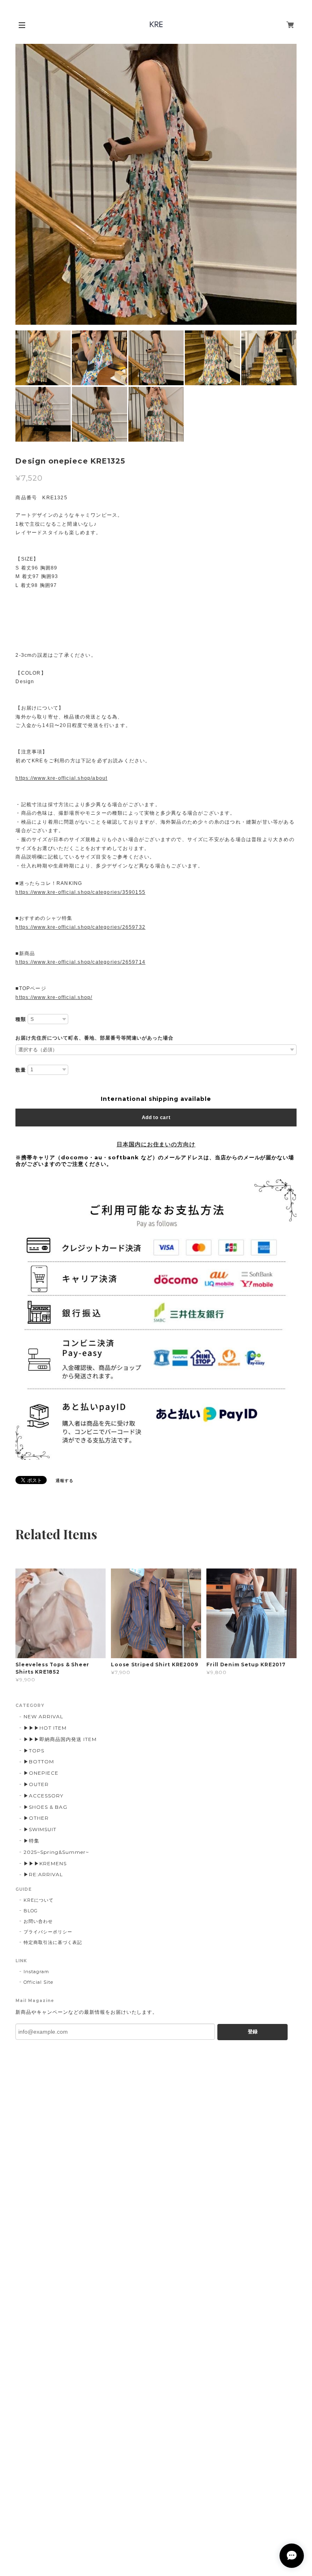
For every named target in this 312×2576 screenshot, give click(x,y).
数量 (21, 1070)
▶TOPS (34, 1751)
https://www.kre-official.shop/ (54, 997)
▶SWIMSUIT (40, 1829)
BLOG (31, 1911)
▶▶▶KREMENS (45, 1863)
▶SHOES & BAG (45, 1807)
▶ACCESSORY (43, 1796)
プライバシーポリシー (48, 1932)
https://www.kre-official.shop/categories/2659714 (80, 962)
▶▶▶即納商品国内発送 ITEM (60, 1739)
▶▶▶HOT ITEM (45, 1728)
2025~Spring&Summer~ (56, 1852)
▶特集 (31, 1841)
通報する (65, 1481)
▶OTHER (36, 1818)
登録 (253, 2032)
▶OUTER (36, 1784)
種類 (21, 1019)
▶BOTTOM (39, 1762)
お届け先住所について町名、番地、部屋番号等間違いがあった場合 (94, 1038)
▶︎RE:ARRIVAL (43, 1874)
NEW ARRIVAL (43, 1716)
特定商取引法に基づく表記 (53, 1942)
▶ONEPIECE (41, 1773)
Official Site (38, 1982)
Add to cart (156, 1118)
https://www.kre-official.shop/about (61, 778)
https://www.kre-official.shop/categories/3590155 (80, 892)
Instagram (36, 1972)
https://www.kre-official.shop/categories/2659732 (80, 927)
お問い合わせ (38, 1921)
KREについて (39, 1900)
